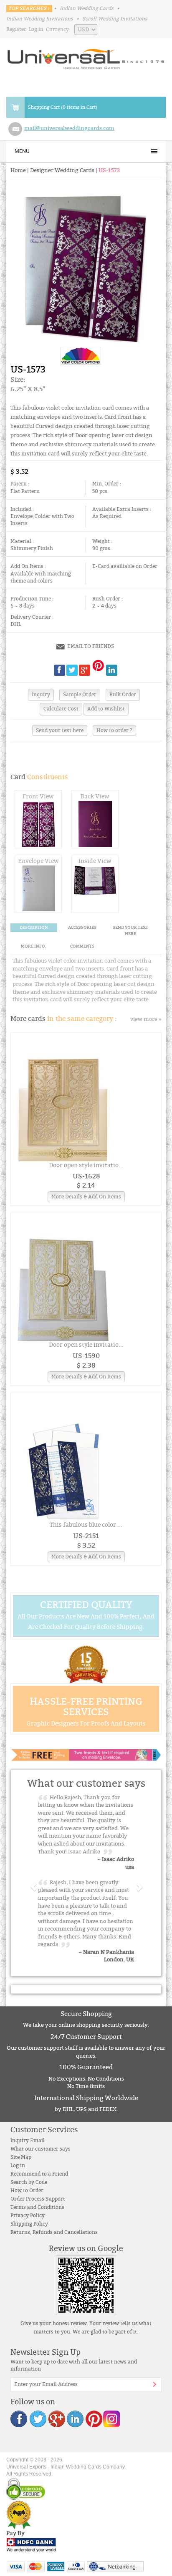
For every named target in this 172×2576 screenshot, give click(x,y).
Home (18, 170)
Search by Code (29, 2182)
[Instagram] (111, 2418)
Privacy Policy (28, 2216)
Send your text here (60, 730)
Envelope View (38, 861)
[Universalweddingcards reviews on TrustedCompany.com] (19, 2515)
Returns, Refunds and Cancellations (54, 2232)
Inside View (95, 861)
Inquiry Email (28, 2141)
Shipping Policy (29, 2224)
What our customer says (40, 2149)
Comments (82, 946)
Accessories (82, 928)
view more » (146, 1019)
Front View (38, 797)
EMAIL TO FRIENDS (91, 646)
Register (16, 29)
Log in (36, 29)
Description (34, 928)
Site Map (21, 2157)
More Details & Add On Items (86, 1197)
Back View (95, 797)
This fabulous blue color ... (86, 1525)
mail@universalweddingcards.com (69, 128)
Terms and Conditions (37, 2207)
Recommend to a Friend (39, 2174)
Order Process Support (38, 2199)
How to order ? (114, 730)
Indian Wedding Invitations (40, 19)
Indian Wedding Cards (87, 8)
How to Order (27, 2191)
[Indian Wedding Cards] (86, 56)
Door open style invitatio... (86, 1165)
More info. (34, 946)
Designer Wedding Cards (62, 170)
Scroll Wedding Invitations (115, 19)
